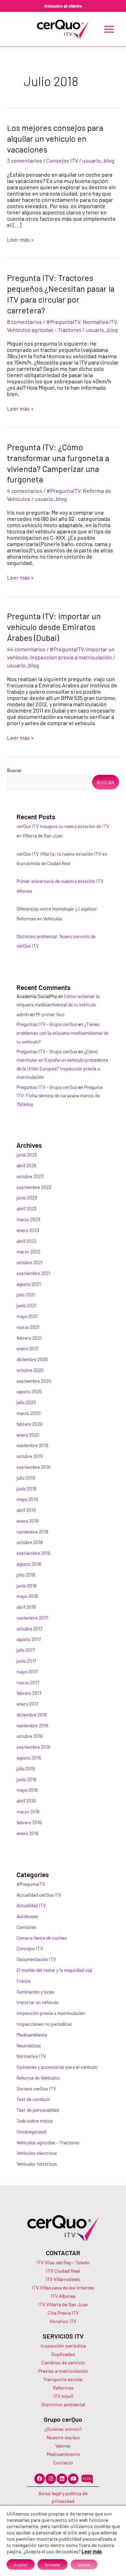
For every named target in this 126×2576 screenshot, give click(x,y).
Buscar (14, 770)
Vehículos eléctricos (37, 2153)
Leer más (92, 2551)
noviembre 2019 (32, 1445)
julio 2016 (26, 1768)
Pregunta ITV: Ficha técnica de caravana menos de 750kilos (59, 1096)
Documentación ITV (36, 1959)
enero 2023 (28, 1230)
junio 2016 (26, 1779)
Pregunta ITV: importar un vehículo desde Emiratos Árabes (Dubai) (54, 627)
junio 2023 (27, 1198)
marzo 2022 (28, 1251)
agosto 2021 (29, 1284)
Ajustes (84, 2564)
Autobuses (27, 1916)
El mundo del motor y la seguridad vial (54, 1970)
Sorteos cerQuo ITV (36, 2089)
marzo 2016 (28, 1811)
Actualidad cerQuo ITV (39, 1895)
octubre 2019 (30, 1456)
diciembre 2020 (32, 1359)
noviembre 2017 (32, 1618)
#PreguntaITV (63, 322)
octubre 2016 (30, 1736)
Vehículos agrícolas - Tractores (44, 330)
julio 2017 (26, 1650)
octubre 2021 (30, 1262)
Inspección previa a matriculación (71, 657)
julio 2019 (26, 1478)
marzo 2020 (29, 1413)
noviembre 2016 (32, 1725)
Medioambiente (32, 2035)
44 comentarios (26, 649)
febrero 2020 (30, 1424)
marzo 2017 (28, 1682)
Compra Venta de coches (42, 1938)
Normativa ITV (100, 322)
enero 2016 (27, 1833)
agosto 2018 (29, 1564)
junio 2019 (26, 1489)
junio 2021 (26, 1305)
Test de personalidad (38, 2110)
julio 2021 (26, 1294)
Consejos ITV (62, 160)
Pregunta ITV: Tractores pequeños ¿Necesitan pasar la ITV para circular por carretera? (61, 294)
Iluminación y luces (36, 1992)
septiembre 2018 (33, 1553)
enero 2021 (27, 1348)
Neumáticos (29, 2046)
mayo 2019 (27, 1499)
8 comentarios (24, 322)
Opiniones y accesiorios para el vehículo (57, 2067)
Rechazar (52, 2564)
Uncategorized (31, 2132)
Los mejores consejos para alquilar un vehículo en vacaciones (55, 138)
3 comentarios (24, 160)
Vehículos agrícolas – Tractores (48, 2142)
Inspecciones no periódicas (44, 2024)
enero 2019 (27, 1521)
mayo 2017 (27, 1672)
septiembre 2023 (34, 1187)
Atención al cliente (63, 6)
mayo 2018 (27, 1596)
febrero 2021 (29, 1338)
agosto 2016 (29, 1758)
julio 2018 (26, 1575)
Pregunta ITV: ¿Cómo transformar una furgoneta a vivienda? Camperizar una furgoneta (58, 463)
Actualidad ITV (31, 1905)
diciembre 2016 (32, 1715)
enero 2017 (27, 1704)
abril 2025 (26, 1165)
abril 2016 (26, 1801)
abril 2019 (26, 1510)
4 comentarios (25, 491)
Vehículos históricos (37, 2164)
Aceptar (21, 2564)
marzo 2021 (28, 1327)
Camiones (26, 1927)
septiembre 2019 (33, 1467)
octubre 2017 (29, 1629)
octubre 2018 (30, 1542)
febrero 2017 (29, 1693)
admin (23, 1014)
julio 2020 (26, 1402)
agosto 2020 (29, 1391)
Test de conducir (33, 2099)
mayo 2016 (27, 1790)
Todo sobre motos (35, 2121)
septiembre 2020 (34, 1381)
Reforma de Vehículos (38, 2078)
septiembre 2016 (33, 1747)
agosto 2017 (29, 1639)
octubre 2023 (30, 1176)
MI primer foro (50, 1014)
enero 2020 (28, 1435)
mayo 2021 (27, 1316)
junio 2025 (27, 1155)
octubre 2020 (30, 1370)
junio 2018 (26, 1586)
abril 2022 (26, 1241)
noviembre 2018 (32, 1532)
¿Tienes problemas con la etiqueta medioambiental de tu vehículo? (62, 1033)
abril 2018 (26, 1607)
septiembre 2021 (33, 1273)
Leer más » (20, 240)
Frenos (24, 1981)
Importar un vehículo (37, 2002)
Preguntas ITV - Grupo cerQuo (47, 1024)
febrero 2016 (29, 1822)
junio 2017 (26, 1661)
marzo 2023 (28, 1219)
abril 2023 (26, 1208)
